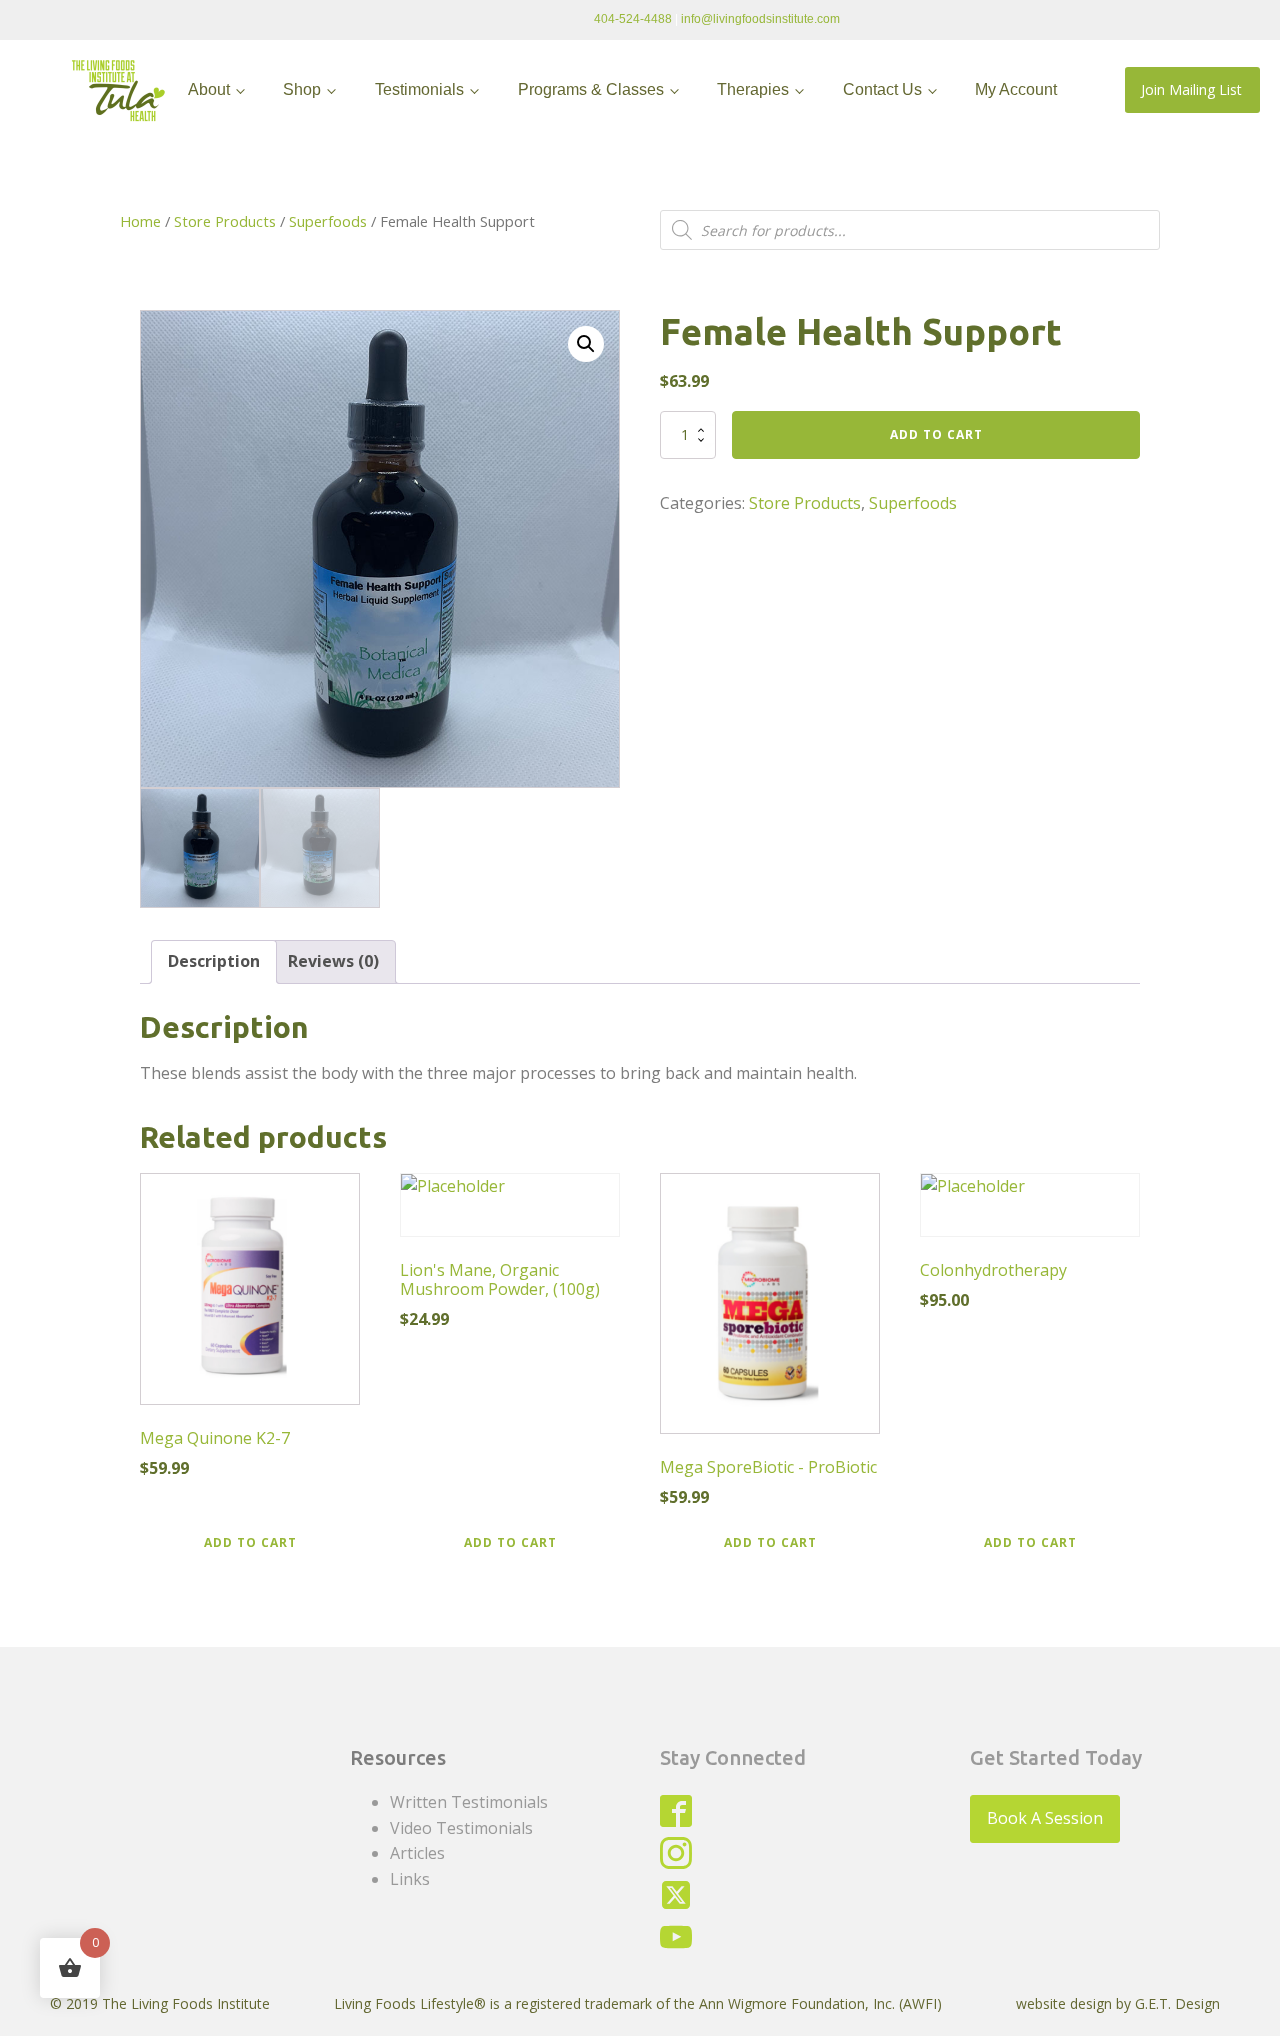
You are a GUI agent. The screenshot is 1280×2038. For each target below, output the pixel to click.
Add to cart (936, 434)
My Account (1016, 89)
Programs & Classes (591, 89)
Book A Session (1045, 1818)
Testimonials (419, 89)
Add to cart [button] (250, 1542)
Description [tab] (214, 961)
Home (140, 221)
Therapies (753, 89)
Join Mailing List (1191, 89)
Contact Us (882, 89)
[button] (586, 344)
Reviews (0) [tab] (333, 961)
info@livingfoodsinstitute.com (760, 19)
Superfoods (328, 221)
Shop (302, 89)
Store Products (225, 221)
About (209, 89)
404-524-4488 (633, 19)
